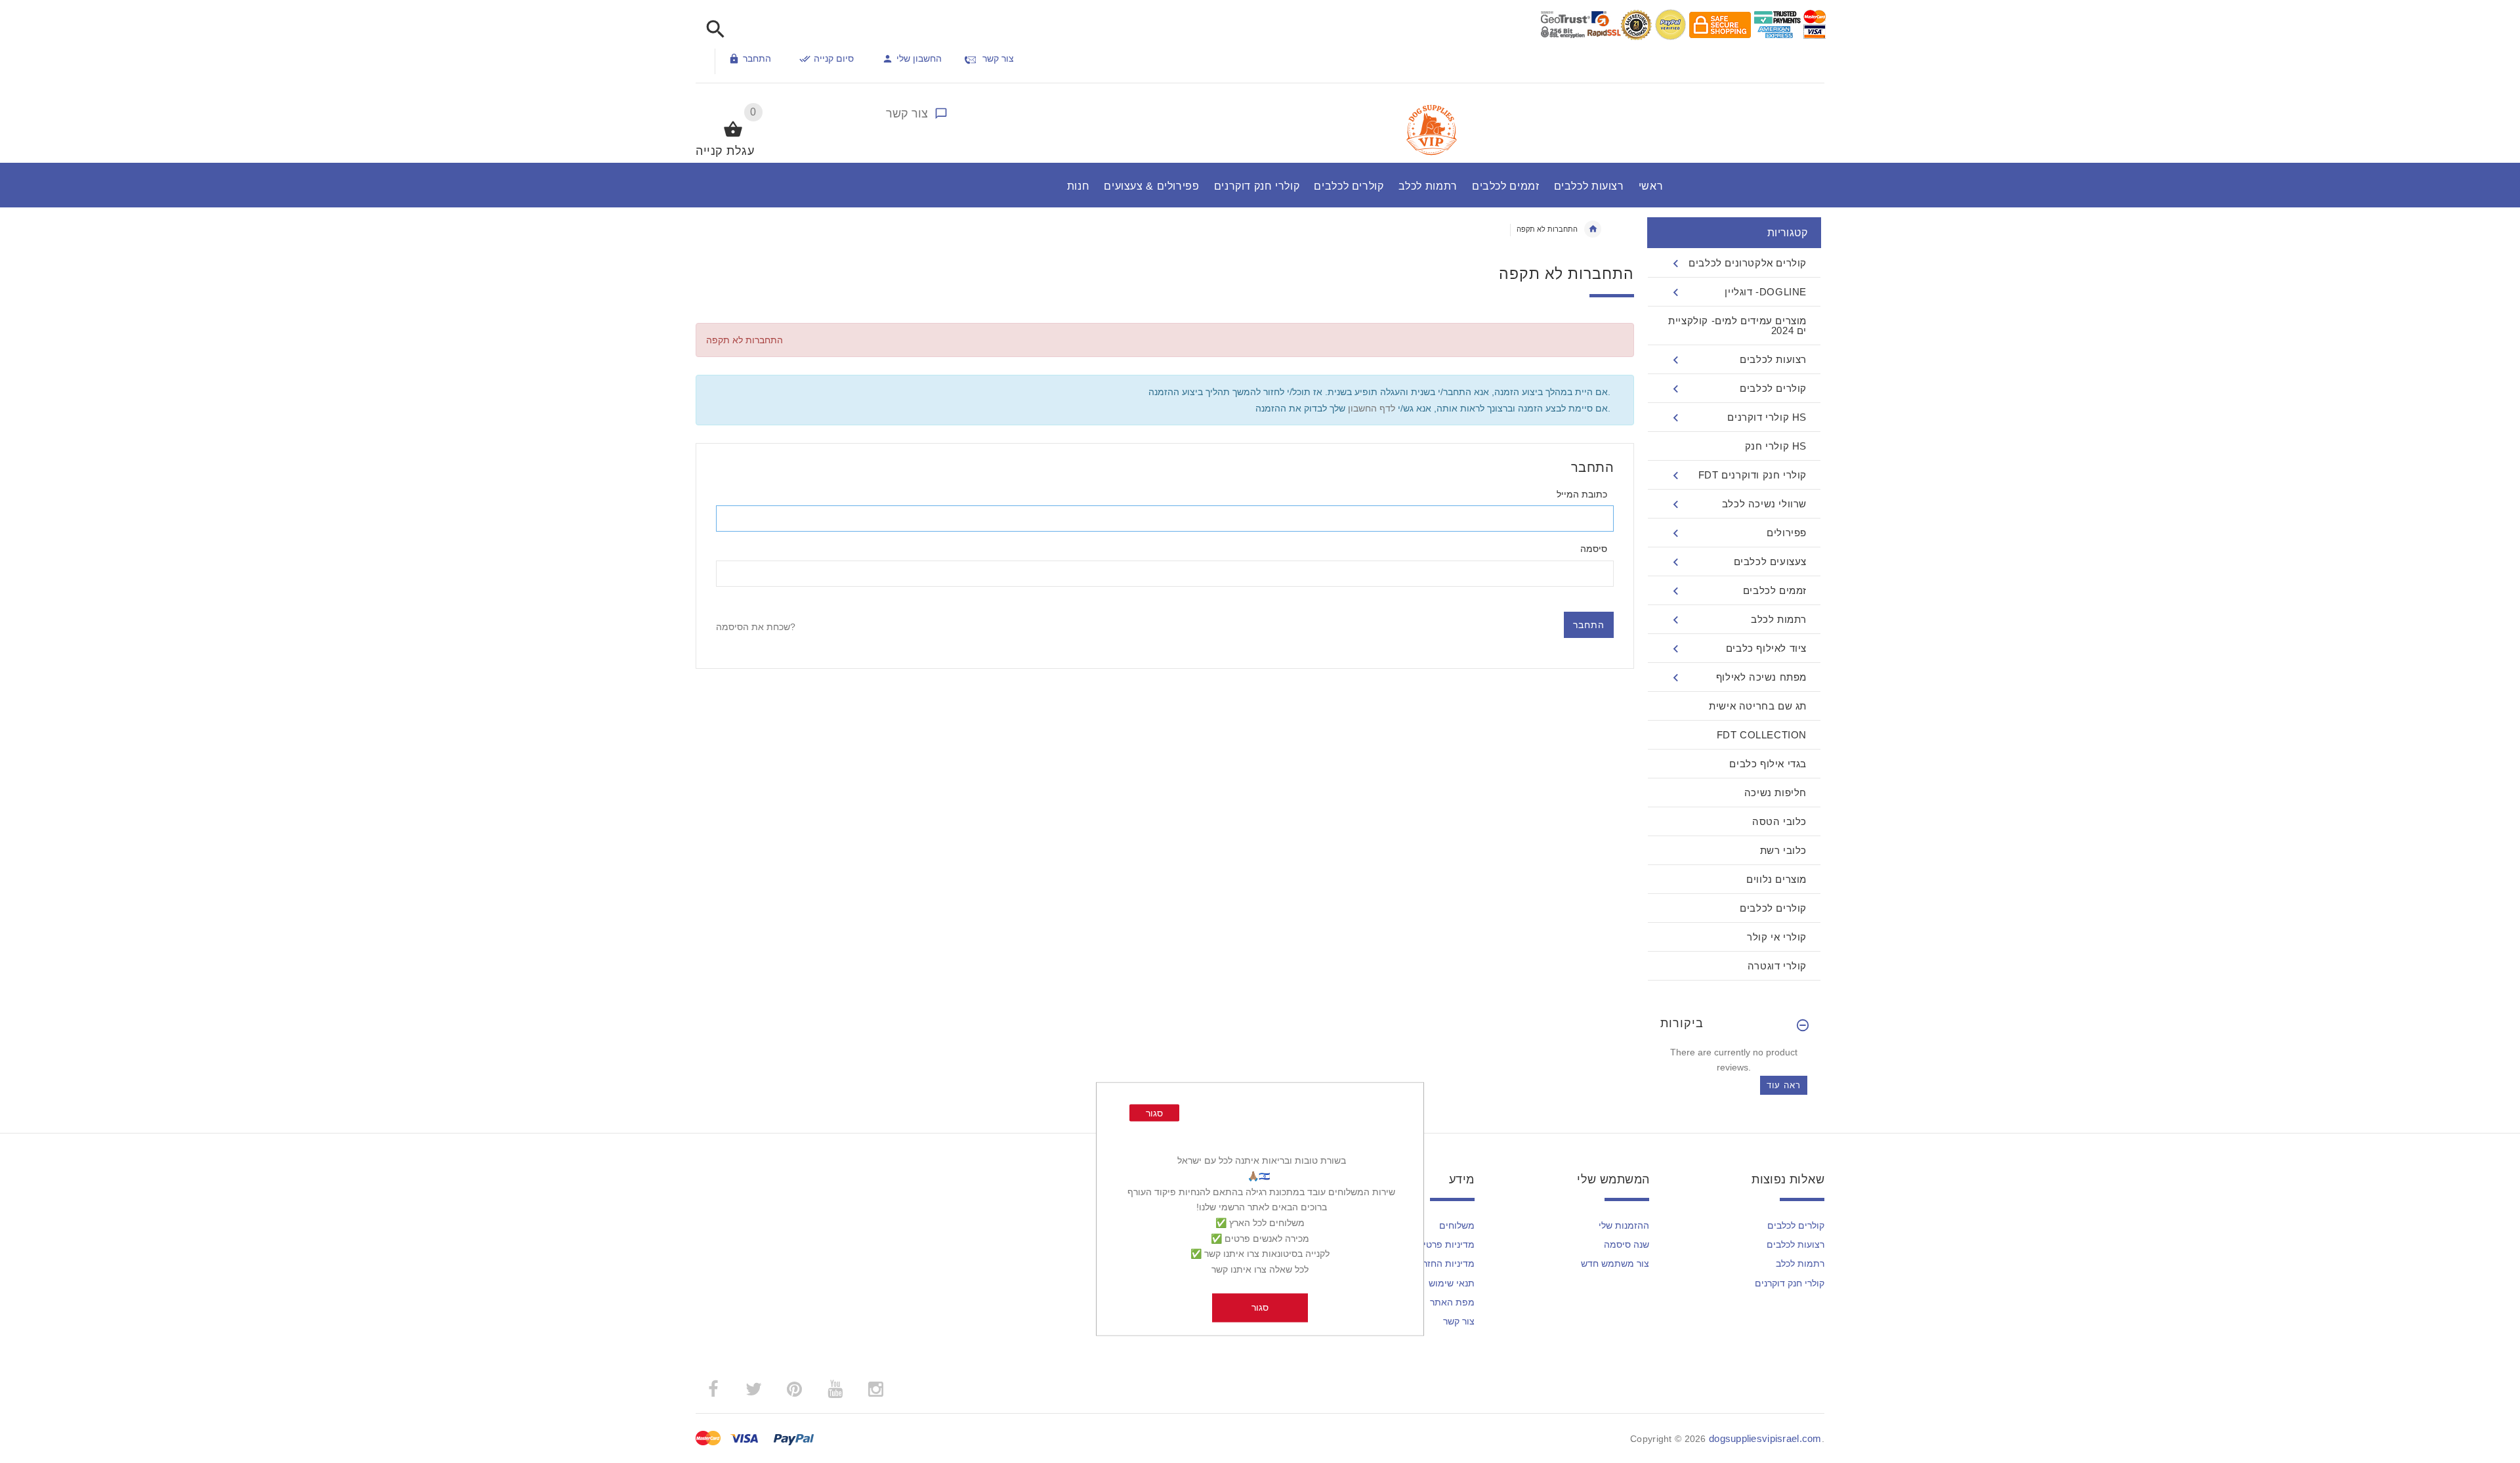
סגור (1154, 1113)
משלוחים (1457, 1225)
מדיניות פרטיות (1444, 1244)
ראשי (1593, 229)
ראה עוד (1784, 1085)
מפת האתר (1452, 1302)
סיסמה (1594, 549)
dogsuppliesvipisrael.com (1765, 1438)
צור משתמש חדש (1615, 1263)
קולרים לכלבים (1796, 1225)
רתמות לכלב (1800, 1263)
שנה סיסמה (1627, 1244)
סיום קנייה (834, 58)
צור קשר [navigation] (998, 58)
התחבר (757, 58)
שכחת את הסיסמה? (756, 627)
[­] (712, 30)
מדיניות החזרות (1444, 1263)
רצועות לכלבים (1795, 1244)
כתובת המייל (1582, 494)
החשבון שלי (919, 58)
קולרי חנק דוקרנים (1790, 1283)
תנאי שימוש (1452, 1283)
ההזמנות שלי (1624, 1225)
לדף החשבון (1370, 408)
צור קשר (907, 114)
